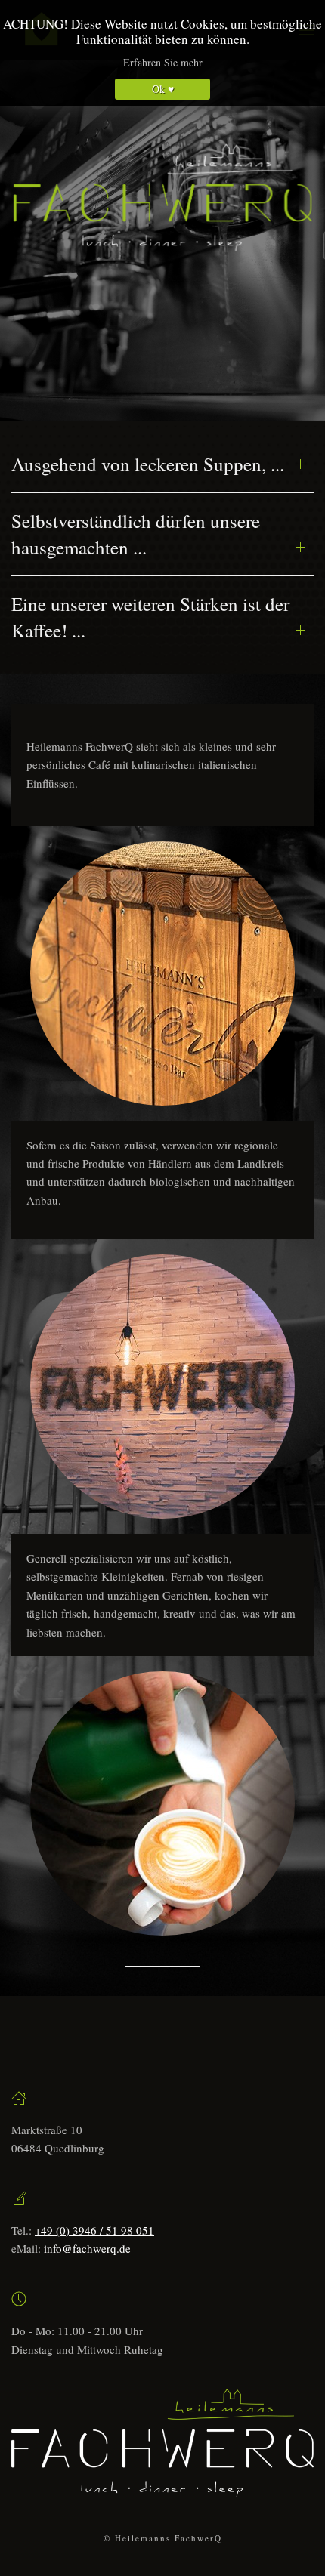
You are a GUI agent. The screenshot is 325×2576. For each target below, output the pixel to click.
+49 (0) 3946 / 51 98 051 (94, 2230)
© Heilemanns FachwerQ (163, 2538)
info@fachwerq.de (87, 2248)
